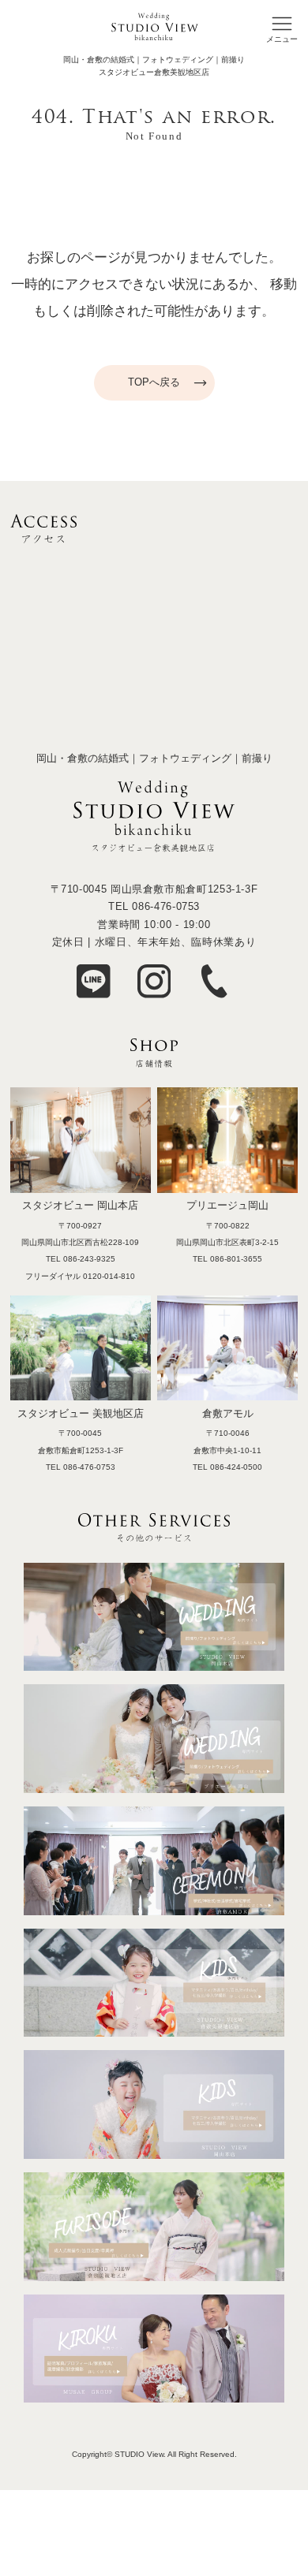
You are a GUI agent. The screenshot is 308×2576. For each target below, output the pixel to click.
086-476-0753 (166, 906)
